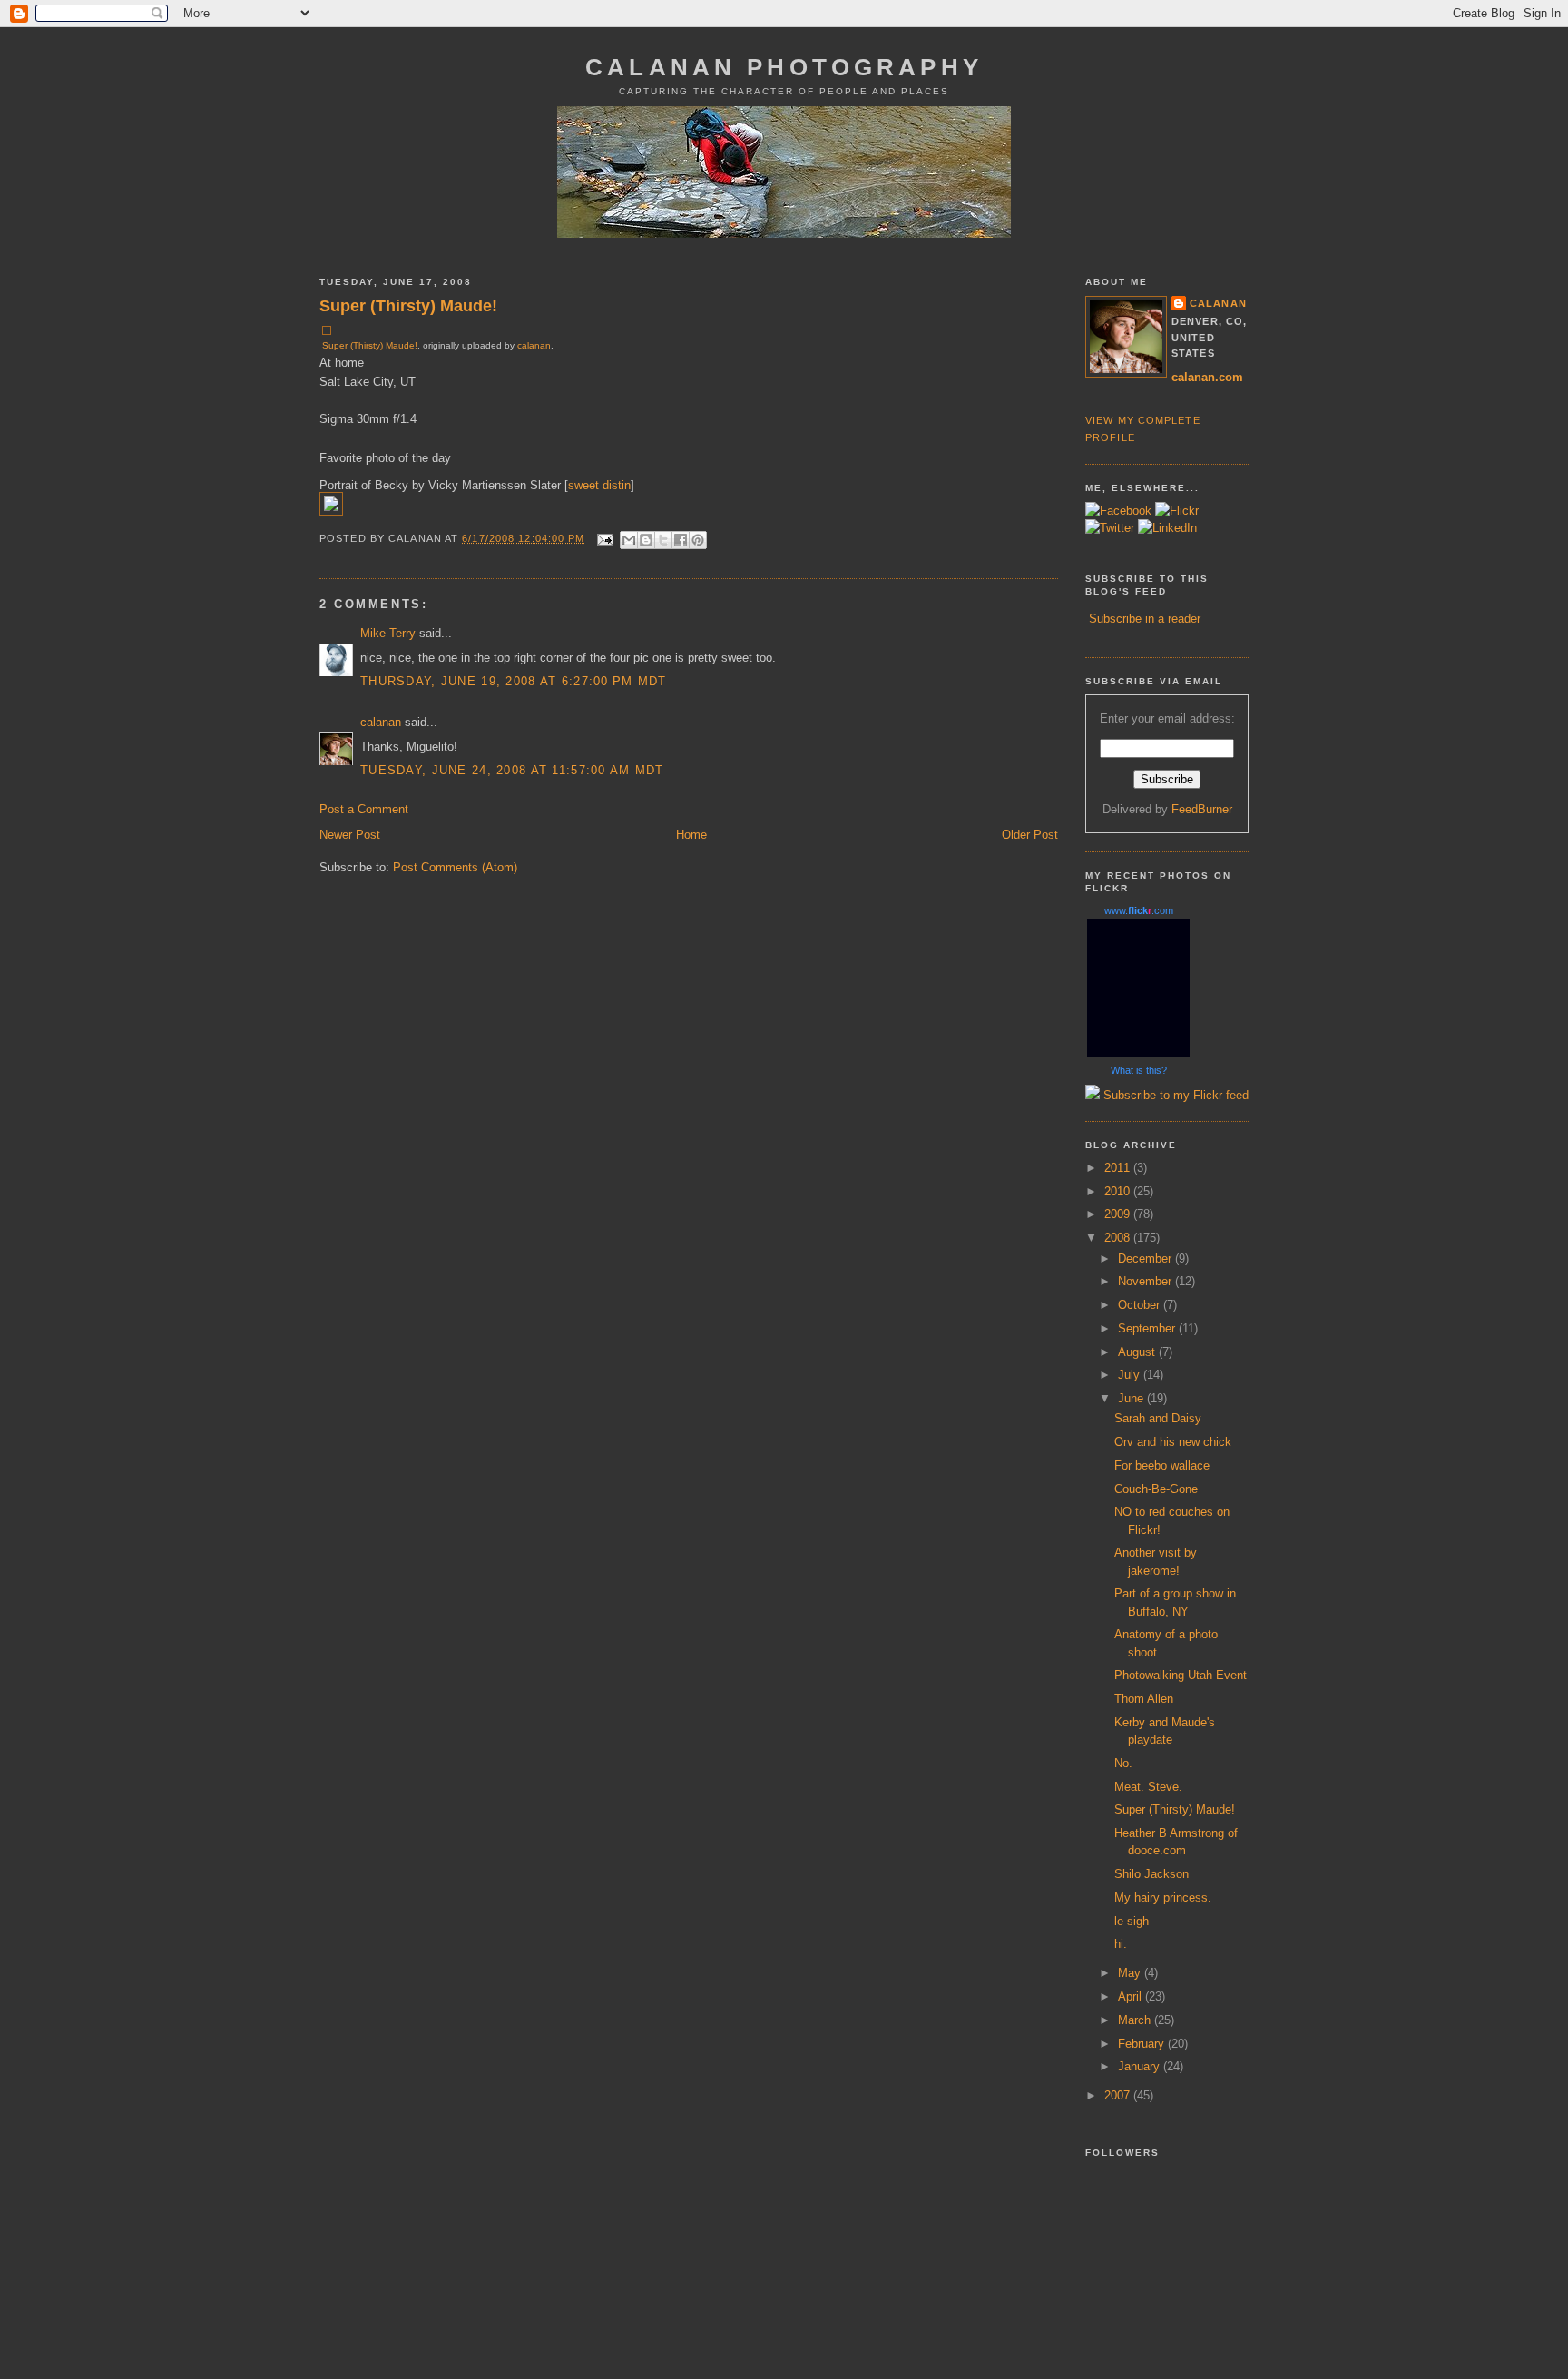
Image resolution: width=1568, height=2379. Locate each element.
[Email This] (629, 540)
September (1148, 1328)
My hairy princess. (1163, 1897)
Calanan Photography (784, 67)
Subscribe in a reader (1145, 619)
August (1138, 1352)
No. (1123, 1763)
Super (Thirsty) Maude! (408, 306)
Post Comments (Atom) (455, 867)
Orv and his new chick (1173, 1442)
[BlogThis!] (646, 540)
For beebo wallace (1162, 1465)
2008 (1119, 1238)
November (1147, 1281)
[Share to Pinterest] (698, 540)
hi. (1121, 1944)
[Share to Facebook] (681, 540)
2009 (1119, 1214)
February (1143, 2044)
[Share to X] (663, 540)
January (1141, 2066)
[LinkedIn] (1167, 528)
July (1131, 1375)
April (1132, 1996)
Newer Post (350, 835)
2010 (1119, 1191)
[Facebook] (1118, 511)
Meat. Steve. (1148, 1787)
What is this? (1139, 1070)
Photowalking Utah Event (1181, 1675)
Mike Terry (388, 633)
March (1136, 2020)
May (1131, 1973)
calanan (534, 345)
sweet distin (599, 485)
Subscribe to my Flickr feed (1174, 1095)
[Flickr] (1177, 511)
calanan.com (1207, 377)
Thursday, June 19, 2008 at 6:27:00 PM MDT (514, 681)
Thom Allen (1144, 1699)
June (1132, 1398)
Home (691, 835)
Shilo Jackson (1151, 1874)
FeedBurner (1202, 809)
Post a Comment (364, 809)
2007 (1119, 2095)
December (1147, 1258)
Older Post (1030, 835)
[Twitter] (1110, 528)
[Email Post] (605, 538)
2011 (1119, 1168)
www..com (1139, 910)
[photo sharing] (327, 331)
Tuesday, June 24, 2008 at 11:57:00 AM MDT (512, 770)
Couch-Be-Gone (1156, 1489)
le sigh (1132, 1921)
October (1141, 1305)
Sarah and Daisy (1158, 1418)
